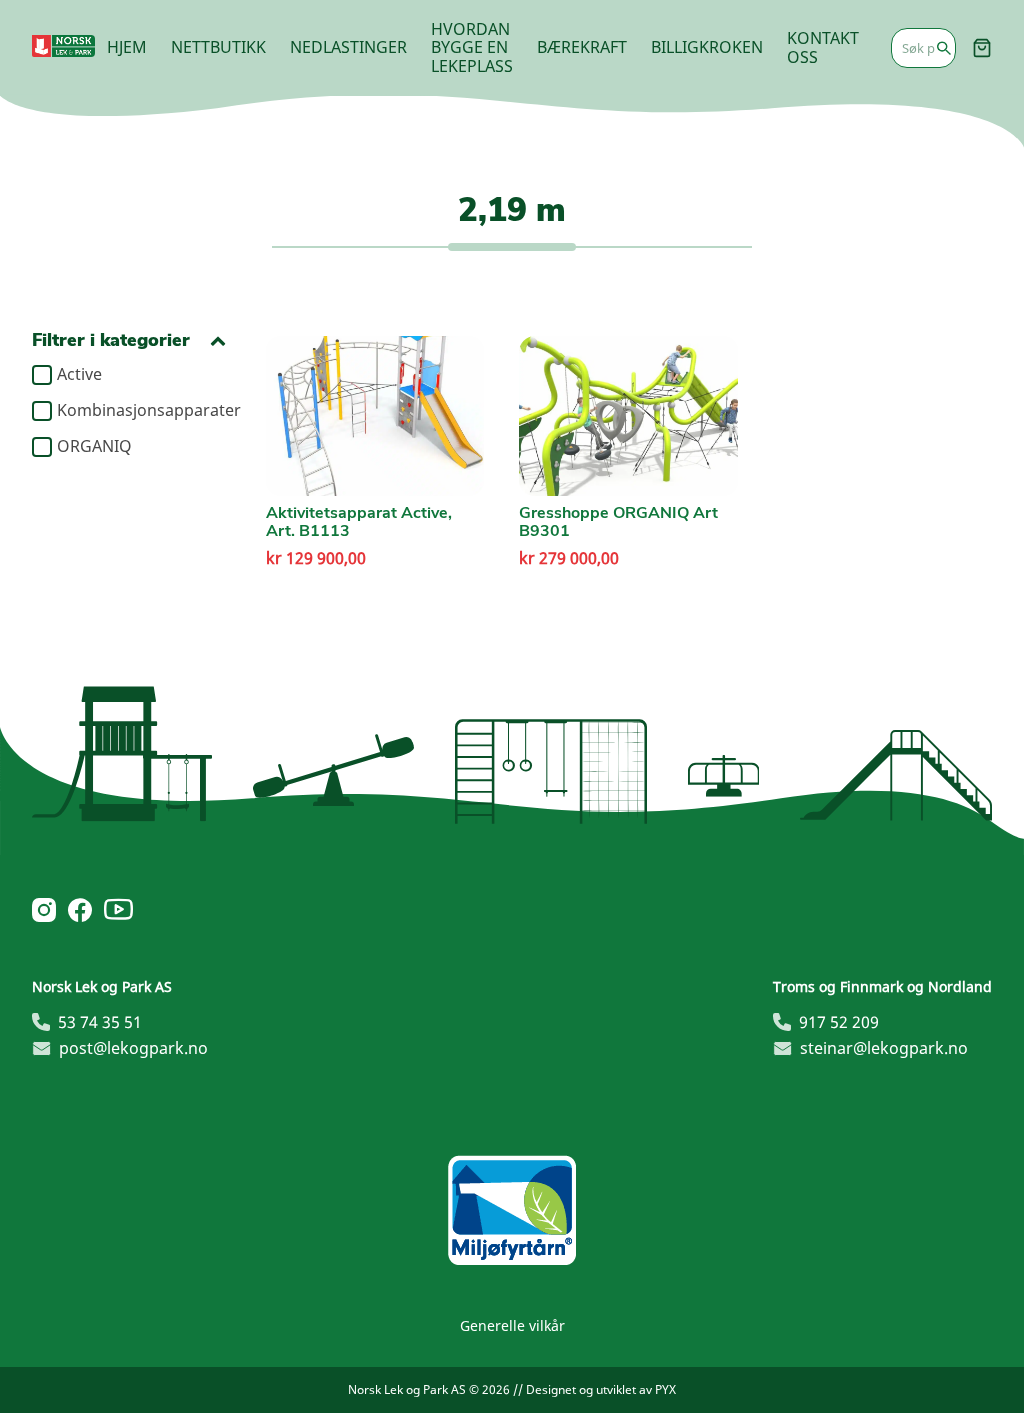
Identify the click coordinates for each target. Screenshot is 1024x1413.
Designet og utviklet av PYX (601, 1389)
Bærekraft (582, 47)
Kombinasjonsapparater (141, 411)
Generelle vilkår (512, 1325)
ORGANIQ (94, 447)
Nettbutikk (218, 47)
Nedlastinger (348, 47)
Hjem (127, 47)
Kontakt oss (823, 47)
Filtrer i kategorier (111, 340)
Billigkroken (707, 47)
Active (79, 375)
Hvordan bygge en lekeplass (472, 47)
